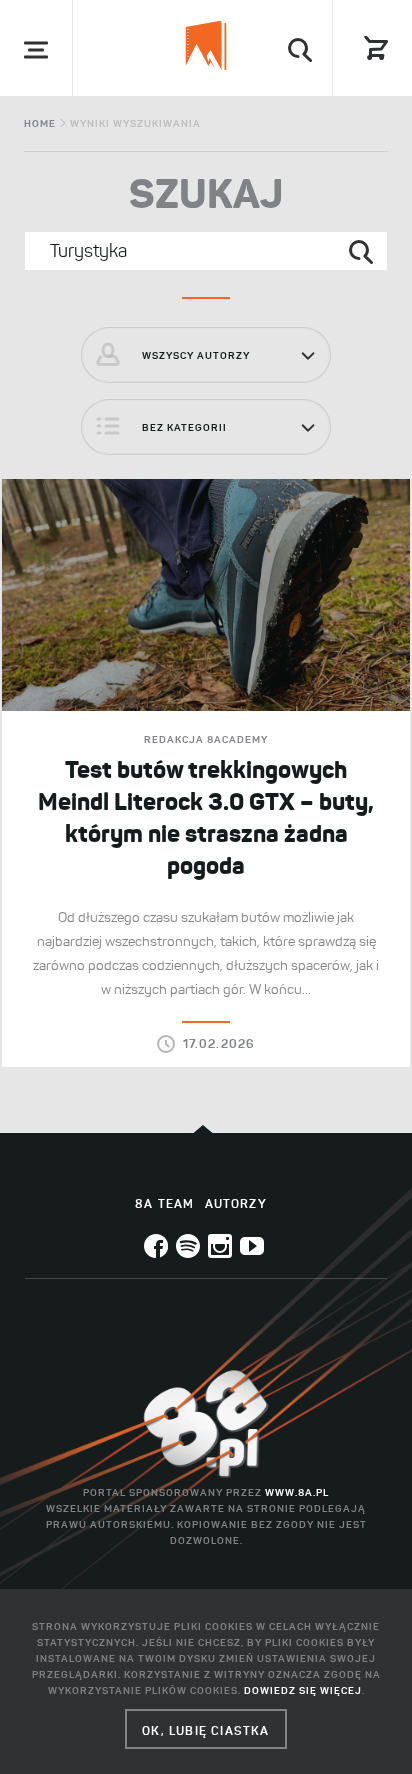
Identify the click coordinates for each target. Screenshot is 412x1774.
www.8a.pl (297, 1492)
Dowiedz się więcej (303, 1690)
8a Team (164, 1203)
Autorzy (236, 1203)
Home (40, 123)
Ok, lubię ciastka (205, 1730)
